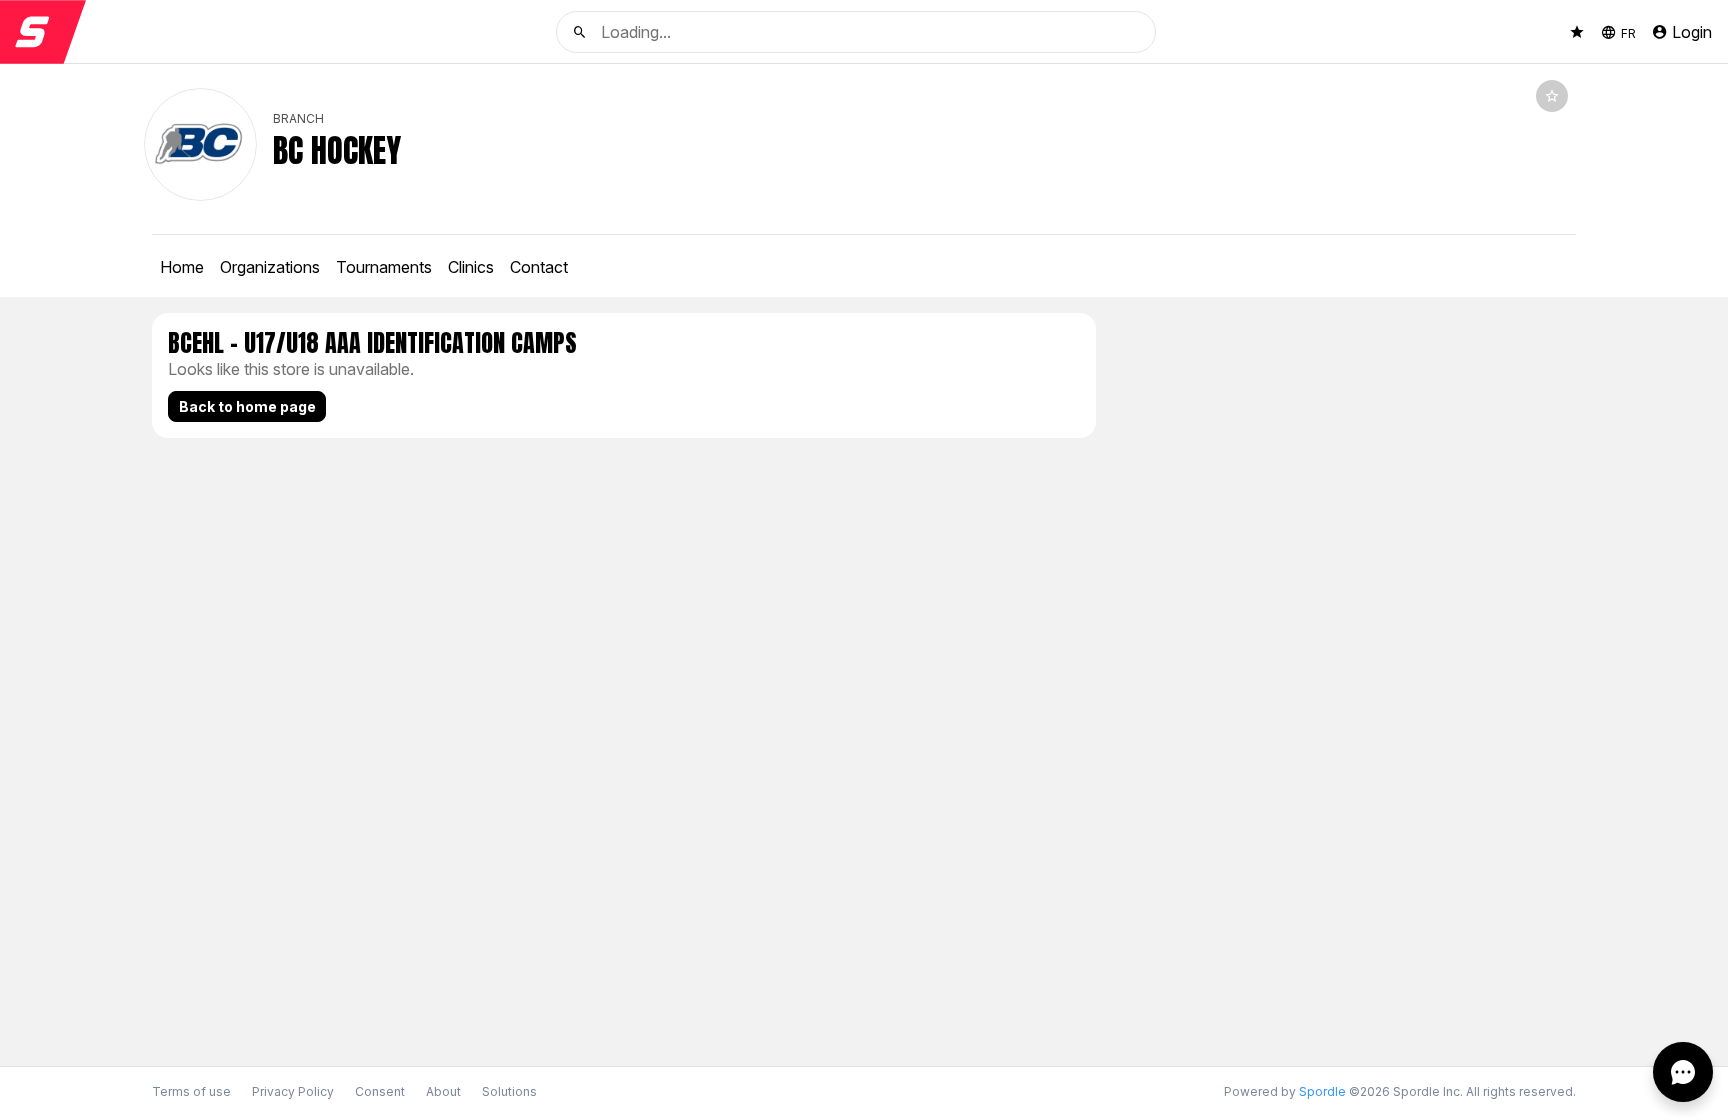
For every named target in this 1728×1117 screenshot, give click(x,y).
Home (182, 267)
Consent (380, 1092)
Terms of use (191, 1091)
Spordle (1322, 1091)
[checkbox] (1552, 96)
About (443, 1091)
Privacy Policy (293, 1091)
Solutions (509, 1091)
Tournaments (384, 267)
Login (1692, 32)
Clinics (471, 267)
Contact (539, 267)
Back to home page (247, 406)
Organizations (270, 267)
